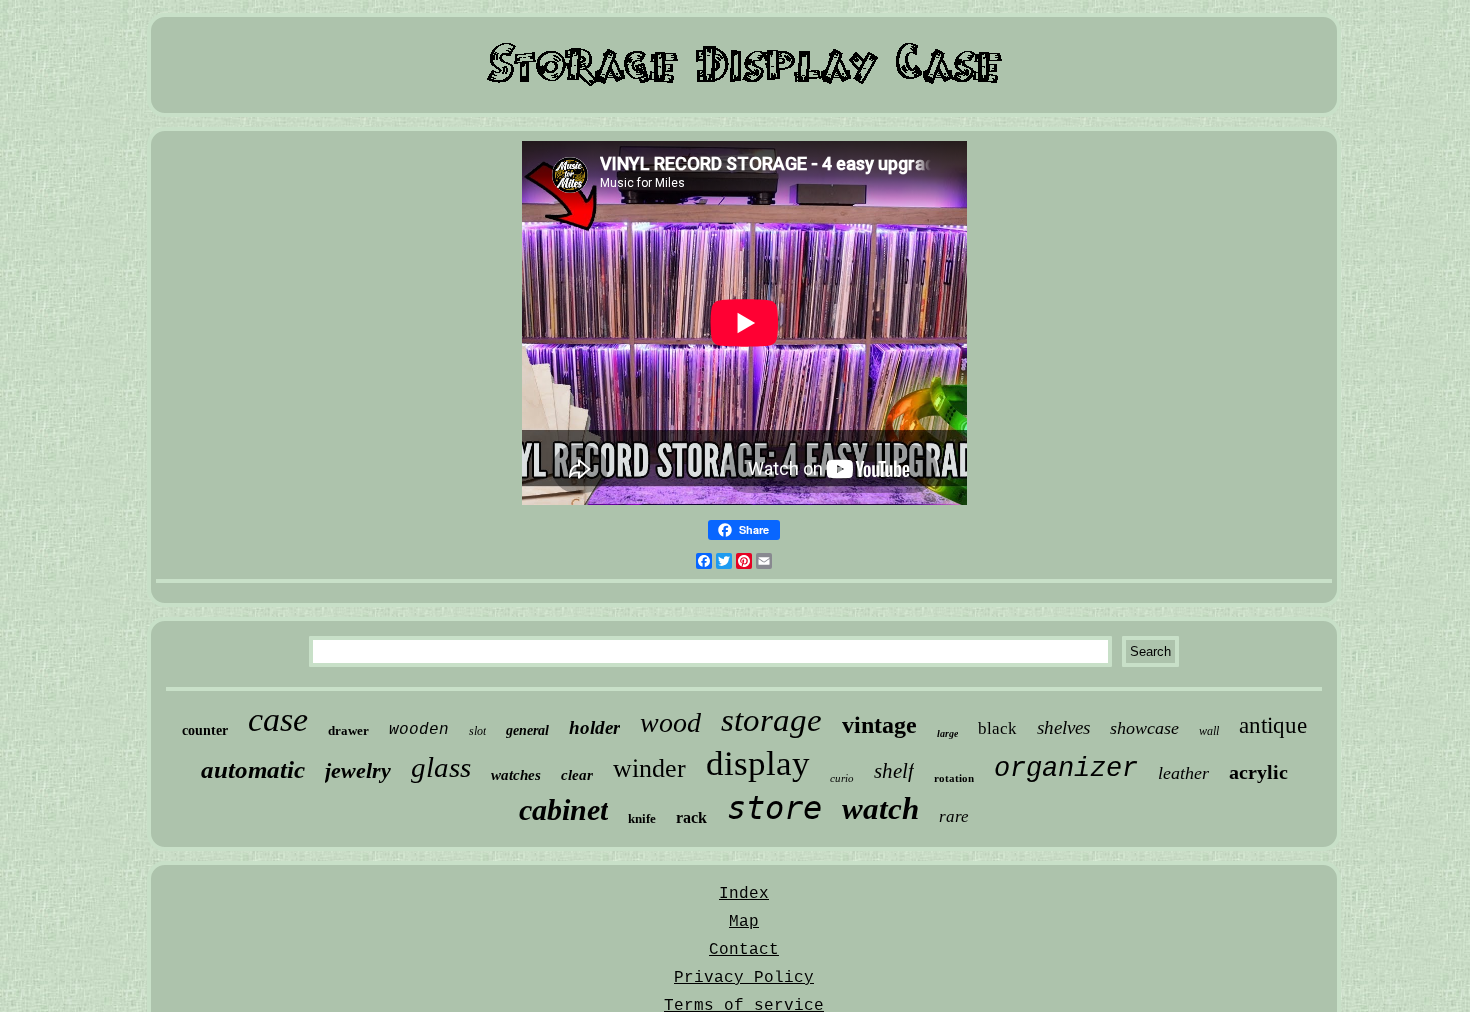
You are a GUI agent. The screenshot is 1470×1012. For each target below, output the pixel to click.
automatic (253, 769)
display (758, 763)
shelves (1063, 727)
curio (842, 778)
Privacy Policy (744, 978)
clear (577, 775)
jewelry (358, 770)
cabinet (563, 809)
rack (691, 817)
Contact (744, 950)
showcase (1144, 728)
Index (744, 894)
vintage (879, 725)
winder (649, 768)
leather (1183, 773)
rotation (954, 778)
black (997, 728)
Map (744, 922)
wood (670, 722)
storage (771, 720)
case (278, 719)
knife (642, 818)
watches (516, 775)
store (774, 808)
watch (880, 808)
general (527, 730)
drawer (348, 730)
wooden (419, 730)
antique (1273, 725)
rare (954, 816)
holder (594, 727)
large (947, 733)
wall (1209, 731)
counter (205, 730)
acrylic (1258, 772)
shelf (894, 771)
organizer (1066, 769)
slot (477, 731)
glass (441, 767)
